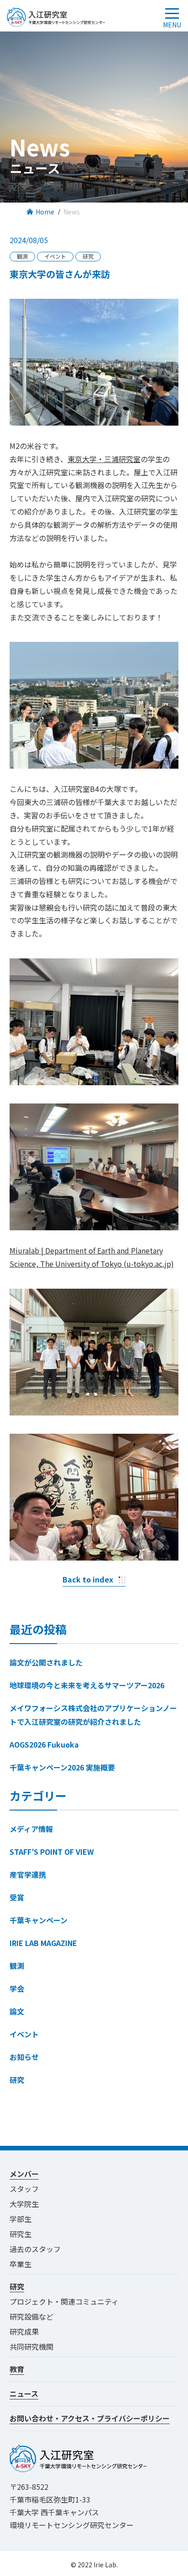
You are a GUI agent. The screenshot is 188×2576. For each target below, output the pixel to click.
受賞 (17, 1897)
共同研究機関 (31, 2347)
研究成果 (24, 2331)
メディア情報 (31, 1829)
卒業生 (21, 2264)
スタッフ (24, 2189)
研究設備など (31, 2316)
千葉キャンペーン (39, 1920)
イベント (24, 2034)
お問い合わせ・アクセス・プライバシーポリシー (90, 2418)
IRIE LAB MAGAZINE (43, 1943)
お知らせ (24, 2057)
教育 (17, 2369)
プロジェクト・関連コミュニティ (68, 2301)
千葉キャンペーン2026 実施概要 (62, 1767)
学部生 (21, 2219)
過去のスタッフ (35, 2249)
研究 (17, 2080)
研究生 (21, 2234)
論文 (17, 2011)
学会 (17, 1988)
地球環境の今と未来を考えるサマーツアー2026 (87, 1685)
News (72, 212)
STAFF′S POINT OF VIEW (52, 1852)
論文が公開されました (46, 1662)
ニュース (24, 2394)
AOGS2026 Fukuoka (44, 1744)
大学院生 (24, 2204)
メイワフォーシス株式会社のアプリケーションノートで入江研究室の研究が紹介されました (93, 1715)
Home (45, 212)
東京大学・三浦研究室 (104, 459)
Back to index (88, 1579)
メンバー (24, 2174)
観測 (17, 1966)
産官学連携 (28, 1874)
